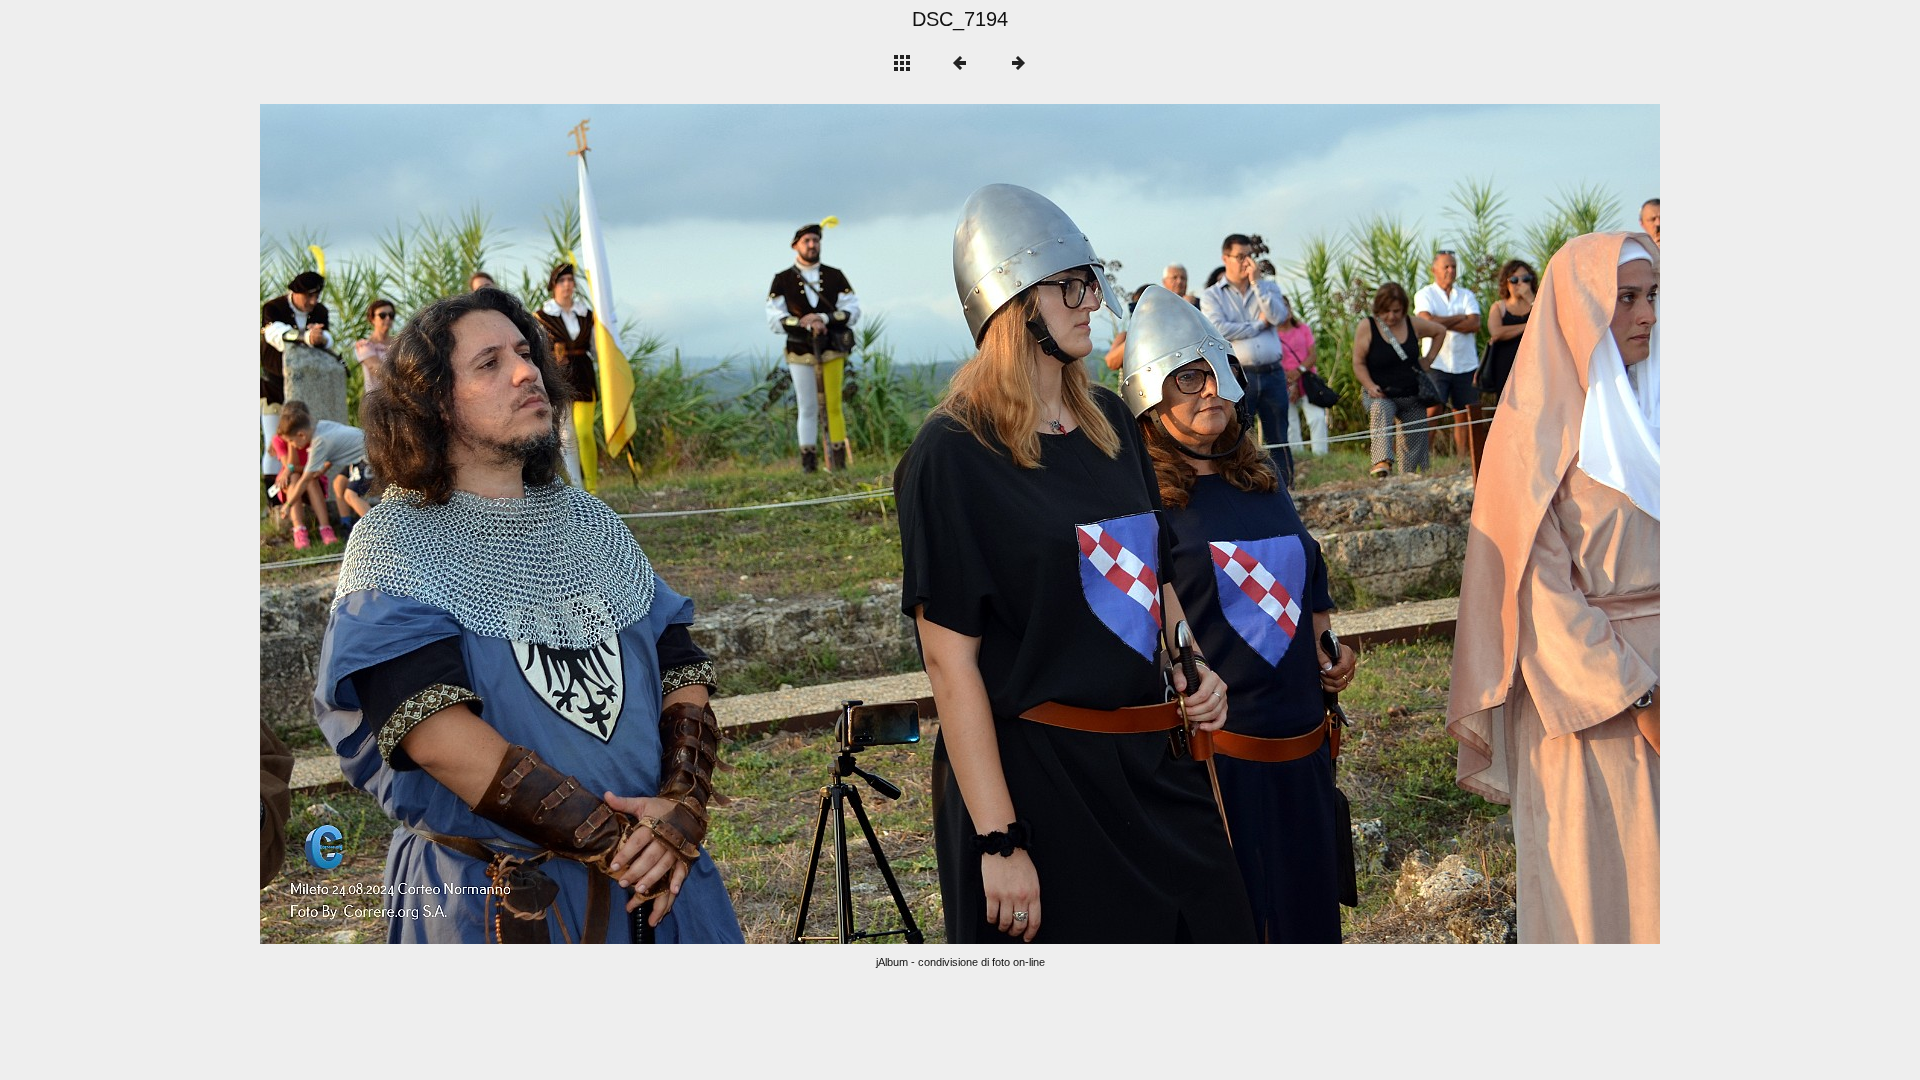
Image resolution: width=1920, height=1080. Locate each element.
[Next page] (1240, 524)
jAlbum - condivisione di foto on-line (960, 962)
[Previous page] (540, 524)
